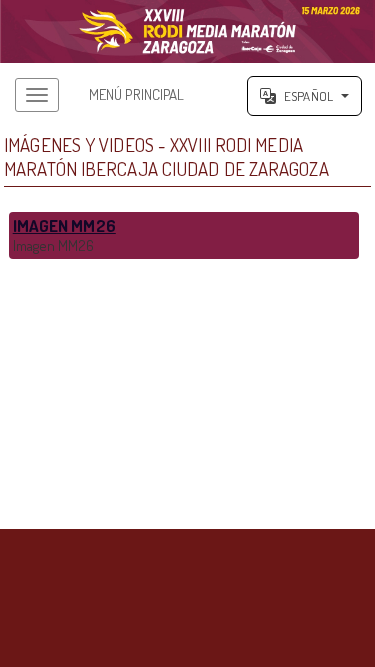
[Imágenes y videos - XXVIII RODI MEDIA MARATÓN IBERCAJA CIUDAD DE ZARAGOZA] (187, 31)
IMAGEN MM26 (64, 225)
